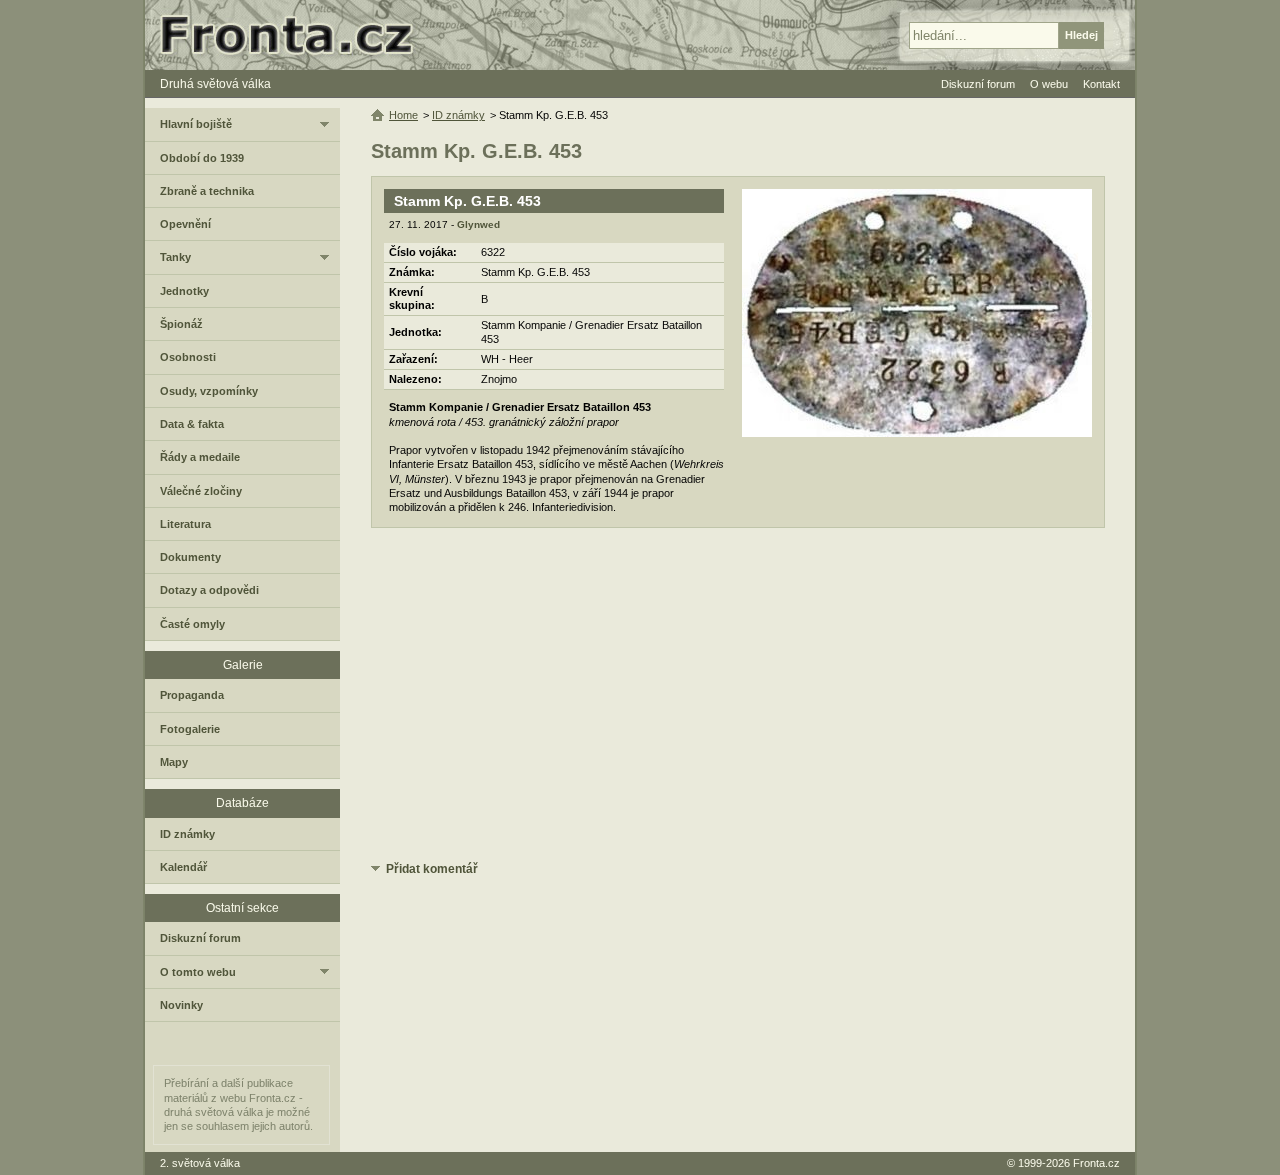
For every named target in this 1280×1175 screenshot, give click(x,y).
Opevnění (185, 224)
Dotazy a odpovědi (209, 590)
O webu (1049, 84)
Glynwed (478, 224)
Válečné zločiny (201, 491)
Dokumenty (190, 557)
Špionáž (181, 324)
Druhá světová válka (215, 84)
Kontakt (1101, 84)
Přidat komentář (432, 869)
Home (403, 115)
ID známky (458, 115)
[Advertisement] (738, 698)
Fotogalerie (190, 729)
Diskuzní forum (200, 938)
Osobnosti (188, 357)
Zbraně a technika (207, 191)
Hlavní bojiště (196, 124)
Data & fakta (192, 424)
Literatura (185, 524)
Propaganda (192, 695)
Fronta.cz (1096, 1163)
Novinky (181, 1005)
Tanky (175, 257)
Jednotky (184, 291)
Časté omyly (192, 624)
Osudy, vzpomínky (209, 391)
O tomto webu (198, 972)
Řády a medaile (200, 457)
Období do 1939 (202, 158)
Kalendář (183, 867)
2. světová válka (200, 1163)
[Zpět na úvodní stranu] (295, 35)
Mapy (174, 762)
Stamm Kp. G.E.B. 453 (467, 201)
